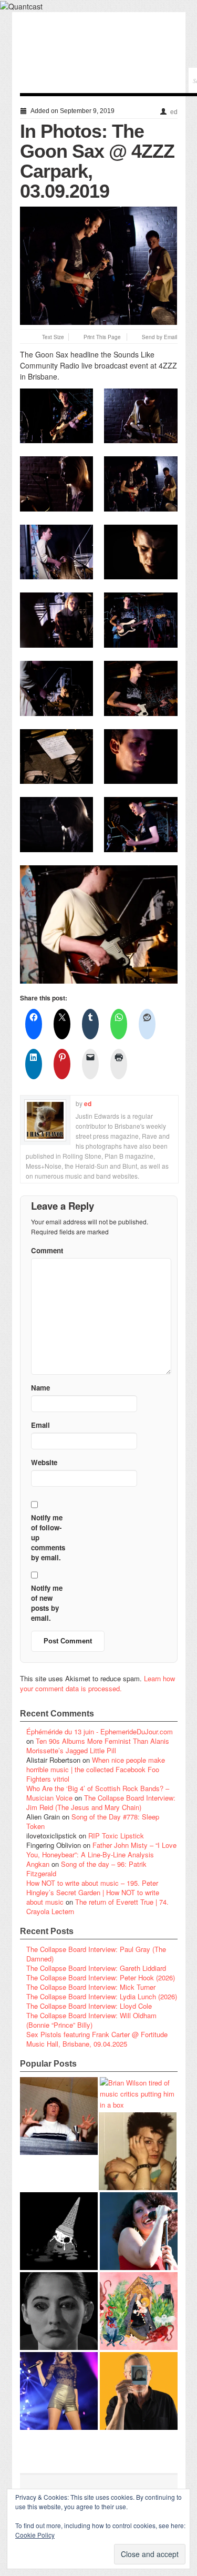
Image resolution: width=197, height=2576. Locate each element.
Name (40, 1388)
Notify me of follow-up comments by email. (48, 1537)
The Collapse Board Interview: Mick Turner (91, 1987)
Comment (47, 1250)
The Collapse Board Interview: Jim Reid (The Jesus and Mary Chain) (101, 1802)
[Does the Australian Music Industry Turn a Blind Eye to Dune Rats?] (59, 2231)
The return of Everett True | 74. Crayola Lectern (97, 1907)
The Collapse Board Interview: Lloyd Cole (89, 2006)
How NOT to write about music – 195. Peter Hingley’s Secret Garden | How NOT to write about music (93, 1892)
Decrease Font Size (24, 337)
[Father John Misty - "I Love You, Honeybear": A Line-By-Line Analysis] (139, 2311)
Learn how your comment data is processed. (97, 1683)
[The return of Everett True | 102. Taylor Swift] (59, 2391)
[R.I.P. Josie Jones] (59, 2311)
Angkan (38, 1864)
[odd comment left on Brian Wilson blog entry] (59, 2116)
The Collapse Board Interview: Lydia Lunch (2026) (102, 1996)
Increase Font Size (35, 337)
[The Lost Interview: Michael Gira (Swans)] (139, 2391)
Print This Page (102, 337)
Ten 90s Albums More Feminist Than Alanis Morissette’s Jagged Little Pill (98, 1746)
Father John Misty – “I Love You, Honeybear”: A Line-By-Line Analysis (101, 1850)
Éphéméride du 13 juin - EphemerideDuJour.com (100, 1731)
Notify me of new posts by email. (47, 1603)
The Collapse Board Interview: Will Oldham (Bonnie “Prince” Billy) (91, 2020)
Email (40, 1425)
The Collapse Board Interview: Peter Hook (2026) (101, 1977)
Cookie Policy (35, 2535)
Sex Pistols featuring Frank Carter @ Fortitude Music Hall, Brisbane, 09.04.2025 (97, 2039)
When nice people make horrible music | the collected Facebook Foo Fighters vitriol (96, 1769)
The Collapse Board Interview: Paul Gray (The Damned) (96, 1954)
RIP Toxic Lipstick (116, 1836)
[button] (57, 416)
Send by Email (159, 337)
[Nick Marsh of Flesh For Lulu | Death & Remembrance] (138, 2151)
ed (174, 112)
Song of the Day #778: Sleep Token (93, 1821)
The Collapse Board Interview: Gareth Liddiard (96, 1968)
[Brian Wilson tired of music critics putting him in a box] (139, 2094)
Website (44, 1462)
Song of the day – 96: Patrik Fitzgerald (86, 1869)
